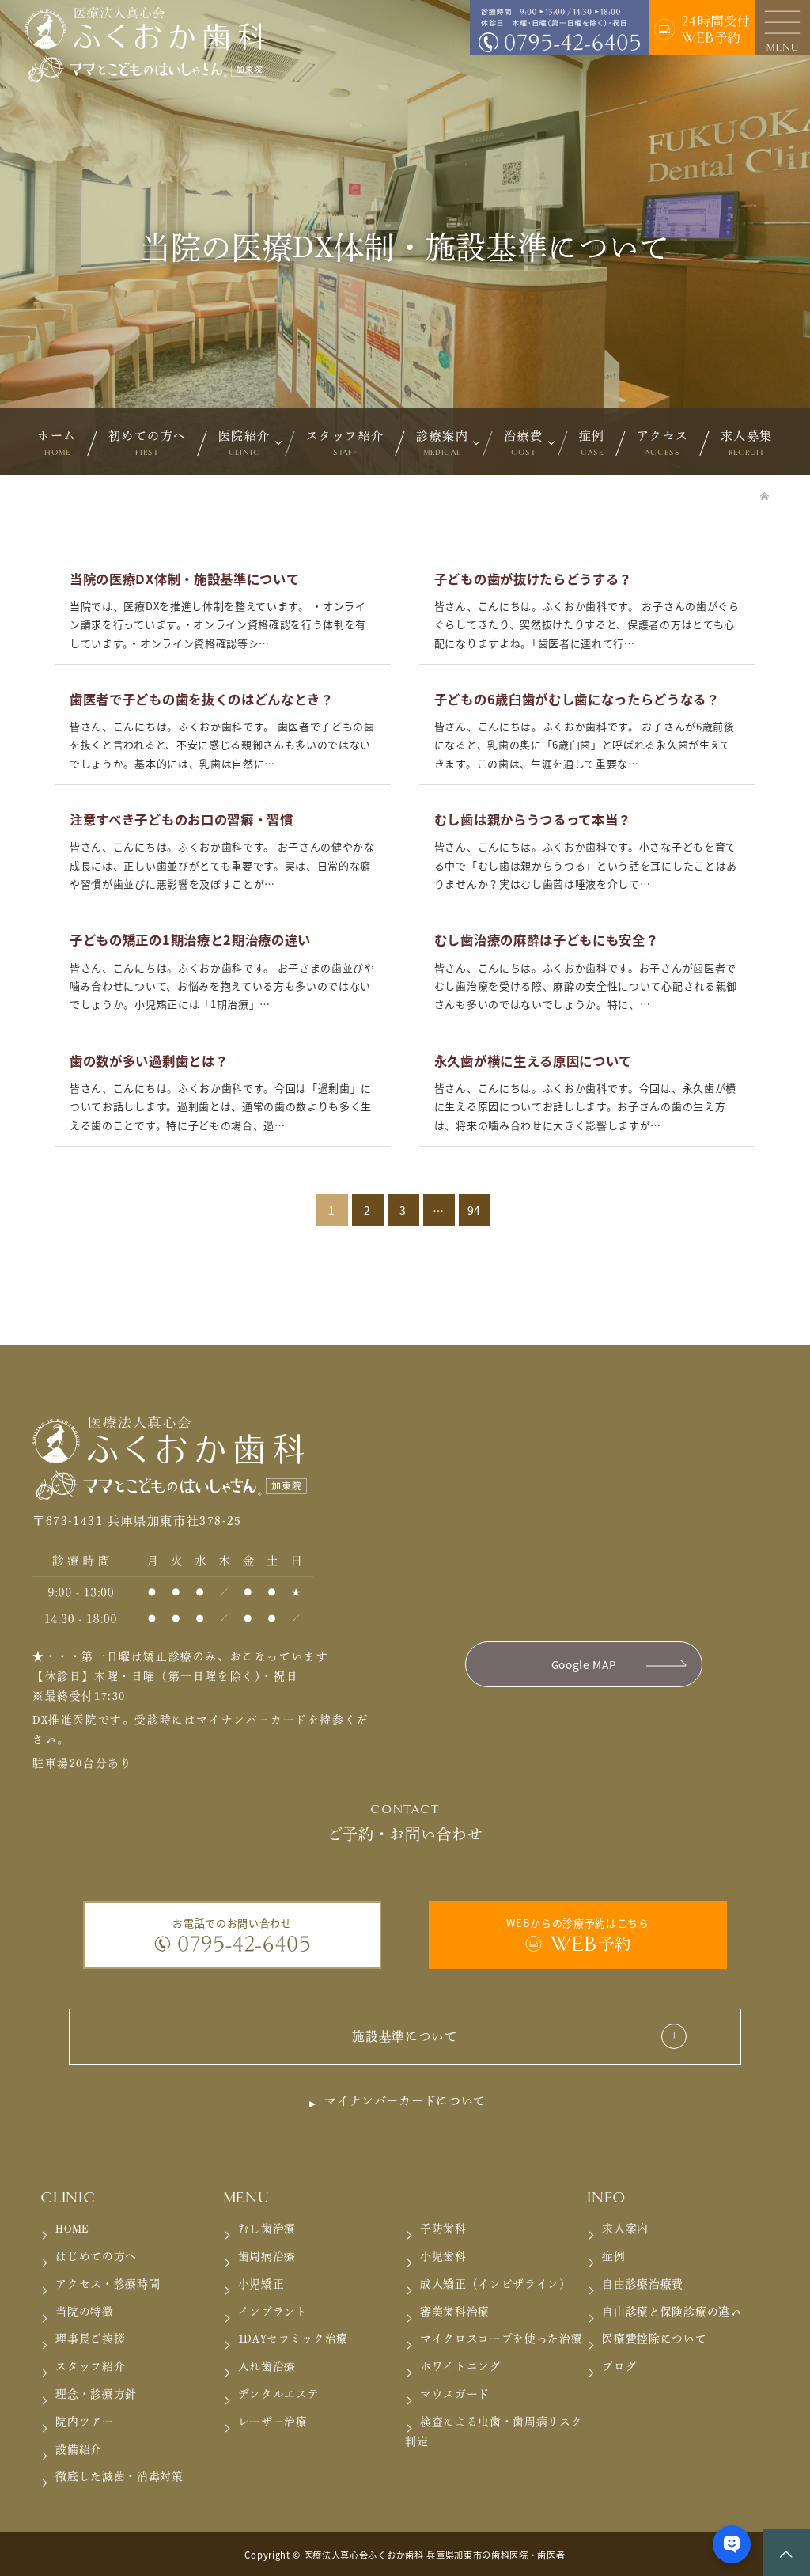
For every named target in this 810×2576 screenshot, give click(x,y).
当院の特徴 (84, 2312)
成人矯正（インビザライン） (496, 2284)
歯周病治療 (267, 2256)
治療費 (524, 444)
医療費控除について (654, 2339)
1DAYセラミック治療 (293, 2339)
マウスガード (455, 2394)
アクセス (663, 444)
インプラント (273, 2312)
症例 (592, 444)
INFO (607, 2198)
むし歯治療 (267, 2229)
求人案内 (625, 2229)
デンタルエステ (279, 2394)
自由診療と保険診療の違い (672, 2312)
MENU (246, 2198)
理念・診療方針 (96, 2394)
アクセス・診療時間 (108, 2284)
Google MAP (584, 1664)
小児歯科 (443, 2256)
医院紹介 (244, 444)
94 (474, 1210)
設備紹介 (79, 2449)
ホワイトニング (461, 2366)
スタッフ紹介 (345, 444)
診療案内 (442, 444)
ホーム (57, 444)
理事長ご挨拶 (90, 2339)
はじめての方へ (96, 2256)
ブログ (619, 2366)
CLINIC (68, 2198)
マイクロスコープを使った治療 (502, 2339)
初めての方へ (148, 444)
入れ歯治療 (267, 2366)
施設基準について (405, 2036)
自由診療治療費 (643, 2284)
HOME (72, 2229)
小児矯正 (261, 2284)
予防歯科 (443, 2229)
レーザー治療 (273, 2422)
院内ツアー (84, 2422)
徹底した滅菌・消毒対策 (119, 2476)
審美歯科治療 (455, 2312)
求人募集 (747, 444)
